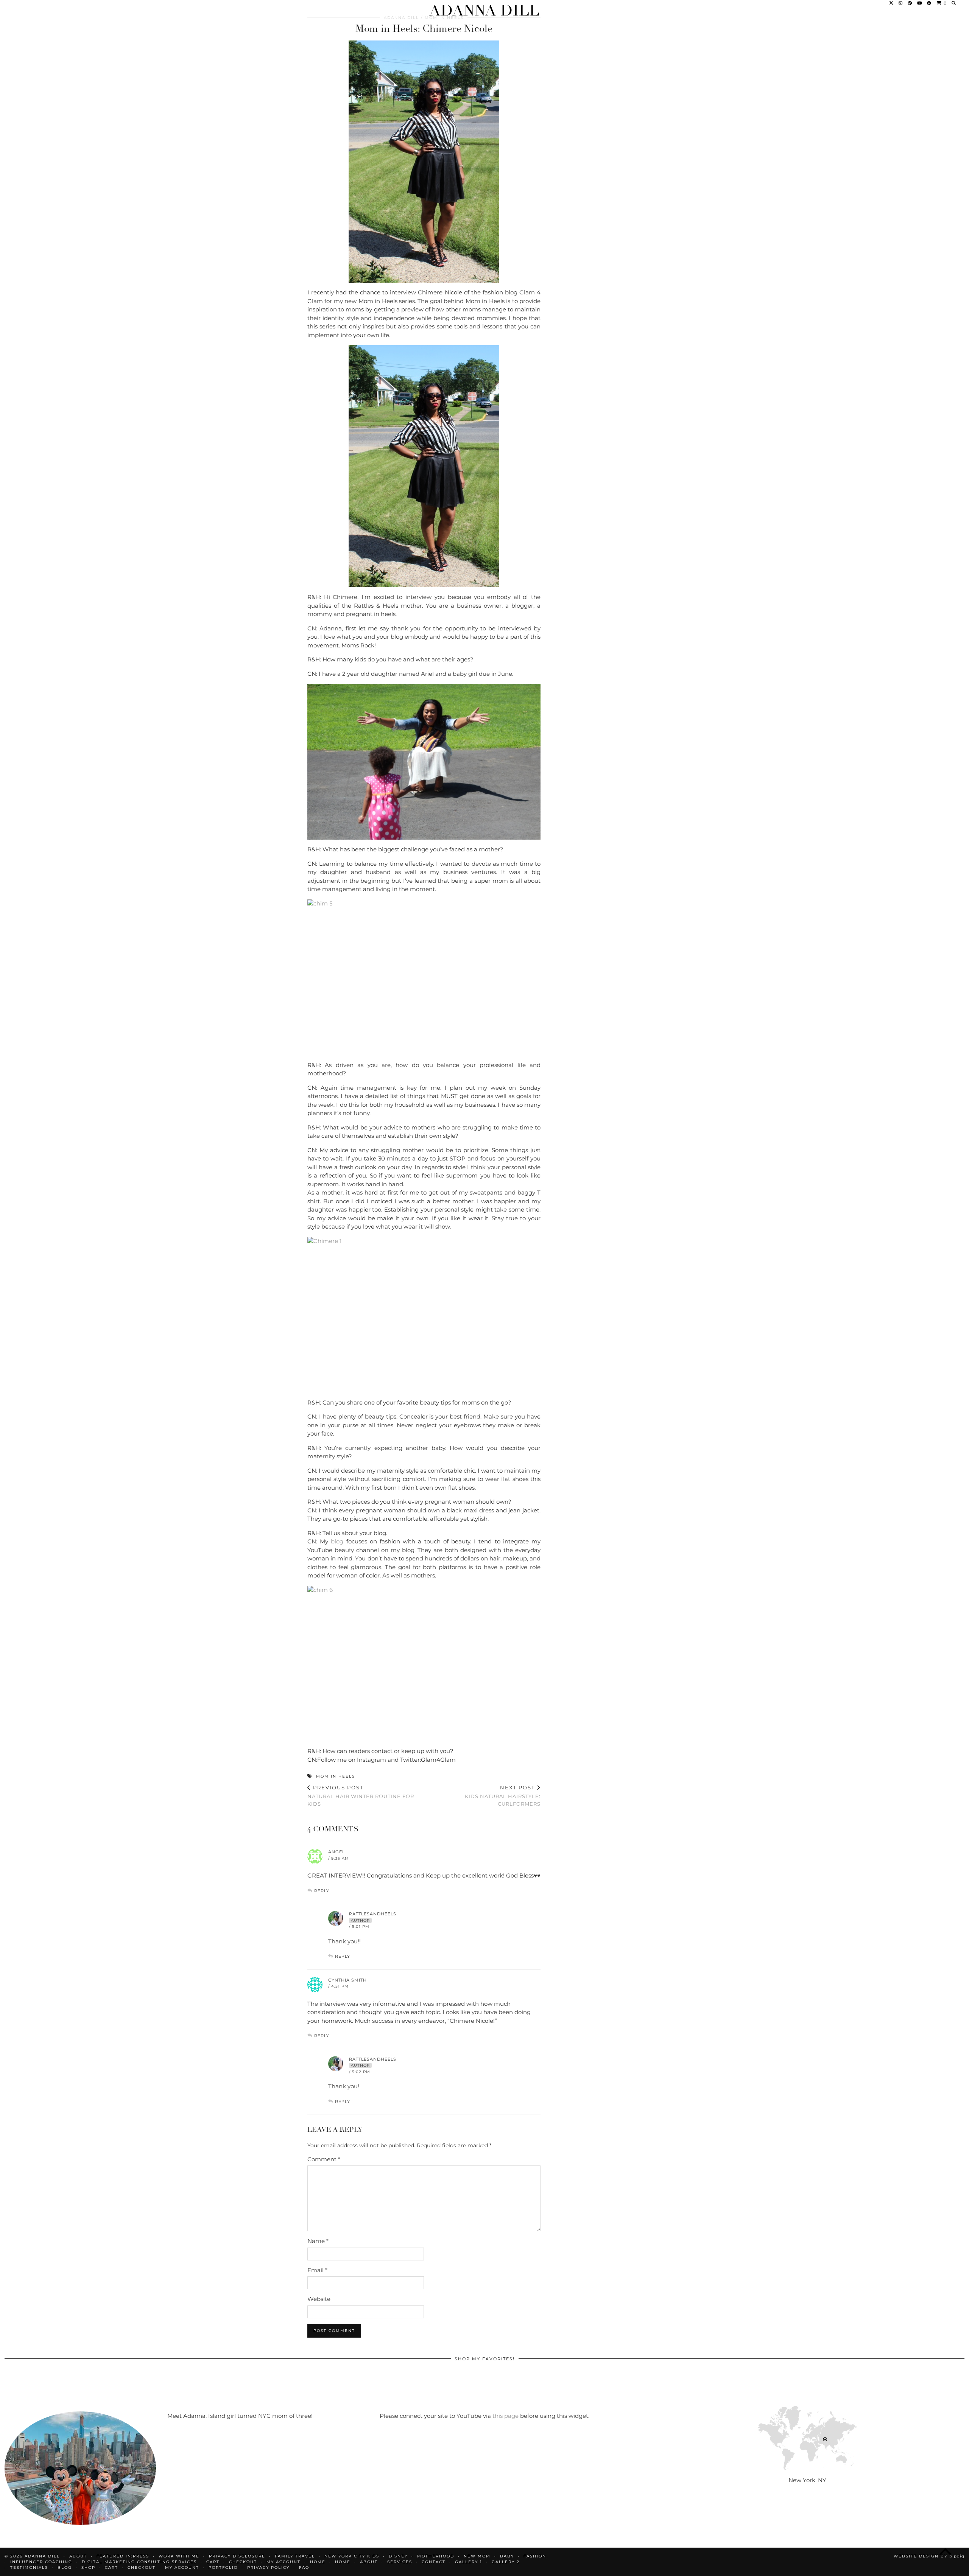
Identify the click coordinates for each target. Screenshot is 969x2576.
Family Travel (295, 2556)
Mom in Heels (336, 1776)
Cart (213, 2562)
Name (318, 2241)
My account (284, 2562)
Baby (507, 2556)
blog (337, 1541)
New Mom (477, 2556)
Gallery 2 (506, 2562)
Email (317, 2270)
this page (506, 2416)
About (369, 2562)
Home (318, 2562)
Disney (398, 2556)
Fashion (535, 2556)
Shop (88, 2567)
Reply (322, 1891)
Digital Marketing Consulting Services (139, 2562)
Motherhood (436, 2556)
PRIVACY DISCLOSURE (237, 2556)
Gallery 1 (469, 2562)
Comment (324, 2159)
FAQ (304, 2567)
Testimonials (29, 2567)
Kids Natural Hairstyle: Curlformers (503, 1795)
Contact (434, 2562)
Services (400, 2562)
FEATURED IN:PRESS (123, 2556)
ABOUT (78, 2556)
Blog (65, 2567)
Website (319, 2299)
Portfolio (223, 2567)
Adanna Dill (484, 11)
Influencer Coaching (41, 2562)
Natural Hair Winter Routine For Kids (361, 1795)
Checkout (243, 2562)
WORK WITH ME (179, 2556)
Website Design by (929, 2556)
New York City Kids (352, 2556)
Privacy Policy (268, 2567)
